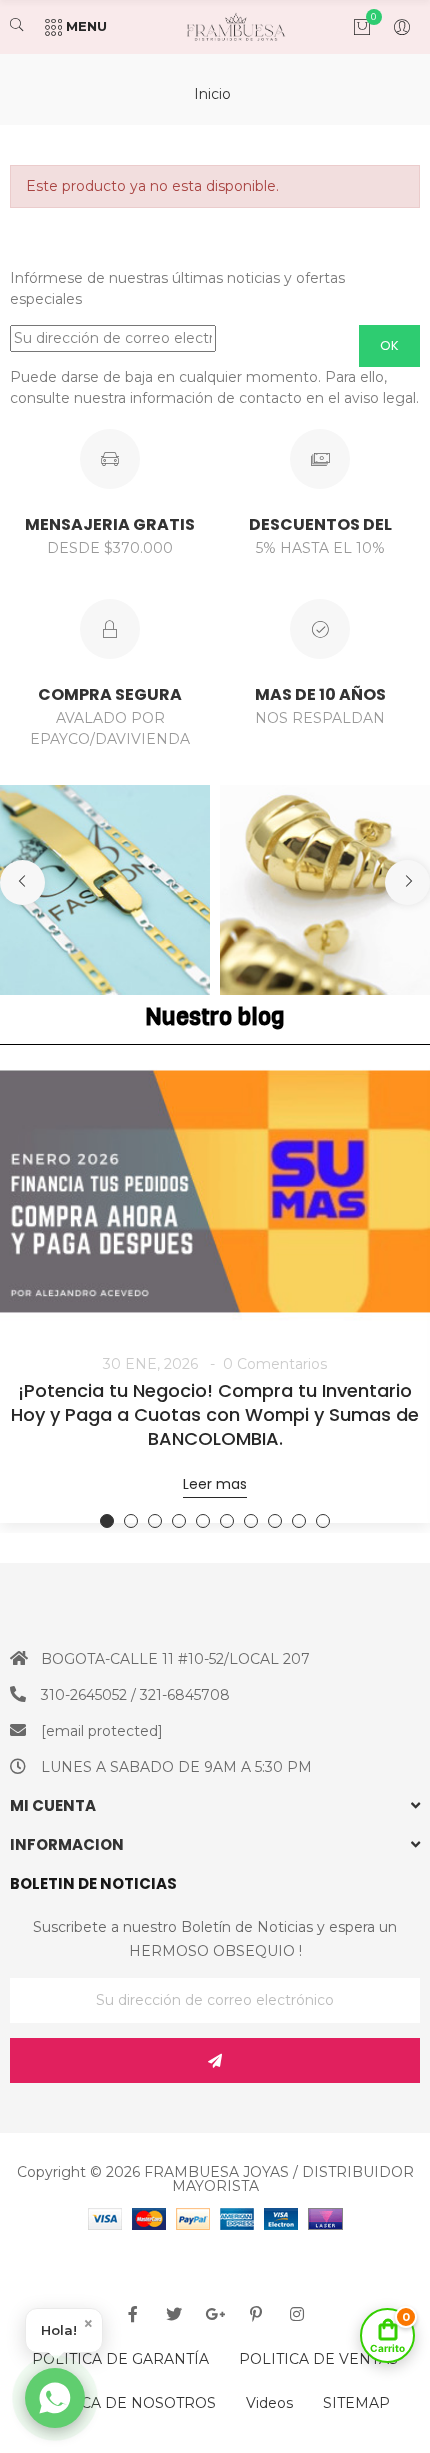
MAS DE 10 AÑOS (320, 694)
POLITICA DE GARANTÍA (120, 2359)
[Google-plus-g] (215, 2314)
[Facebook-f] (133, 2314)
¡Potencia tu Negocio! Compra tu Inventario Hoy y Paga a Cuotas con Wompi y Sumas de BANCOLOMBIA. (215, 1415)
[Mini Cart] (352, 27)
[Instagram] (297, 2314)
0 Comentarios (275, 1364)
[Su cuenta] (392, 27)
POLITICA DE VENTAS (318, 2359)
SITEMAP (356, 2403)
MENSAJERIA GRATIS (110, 524)
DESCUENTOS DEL (320, 524)
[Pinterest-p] (256, 2314)
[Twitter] (174, 2314)
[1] (215, 2060)
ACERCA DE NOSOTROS (128, 2403)
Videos (269, 2403)
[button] (22, 882)
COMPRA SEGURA (110, 694)
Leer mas (215, 1484)
